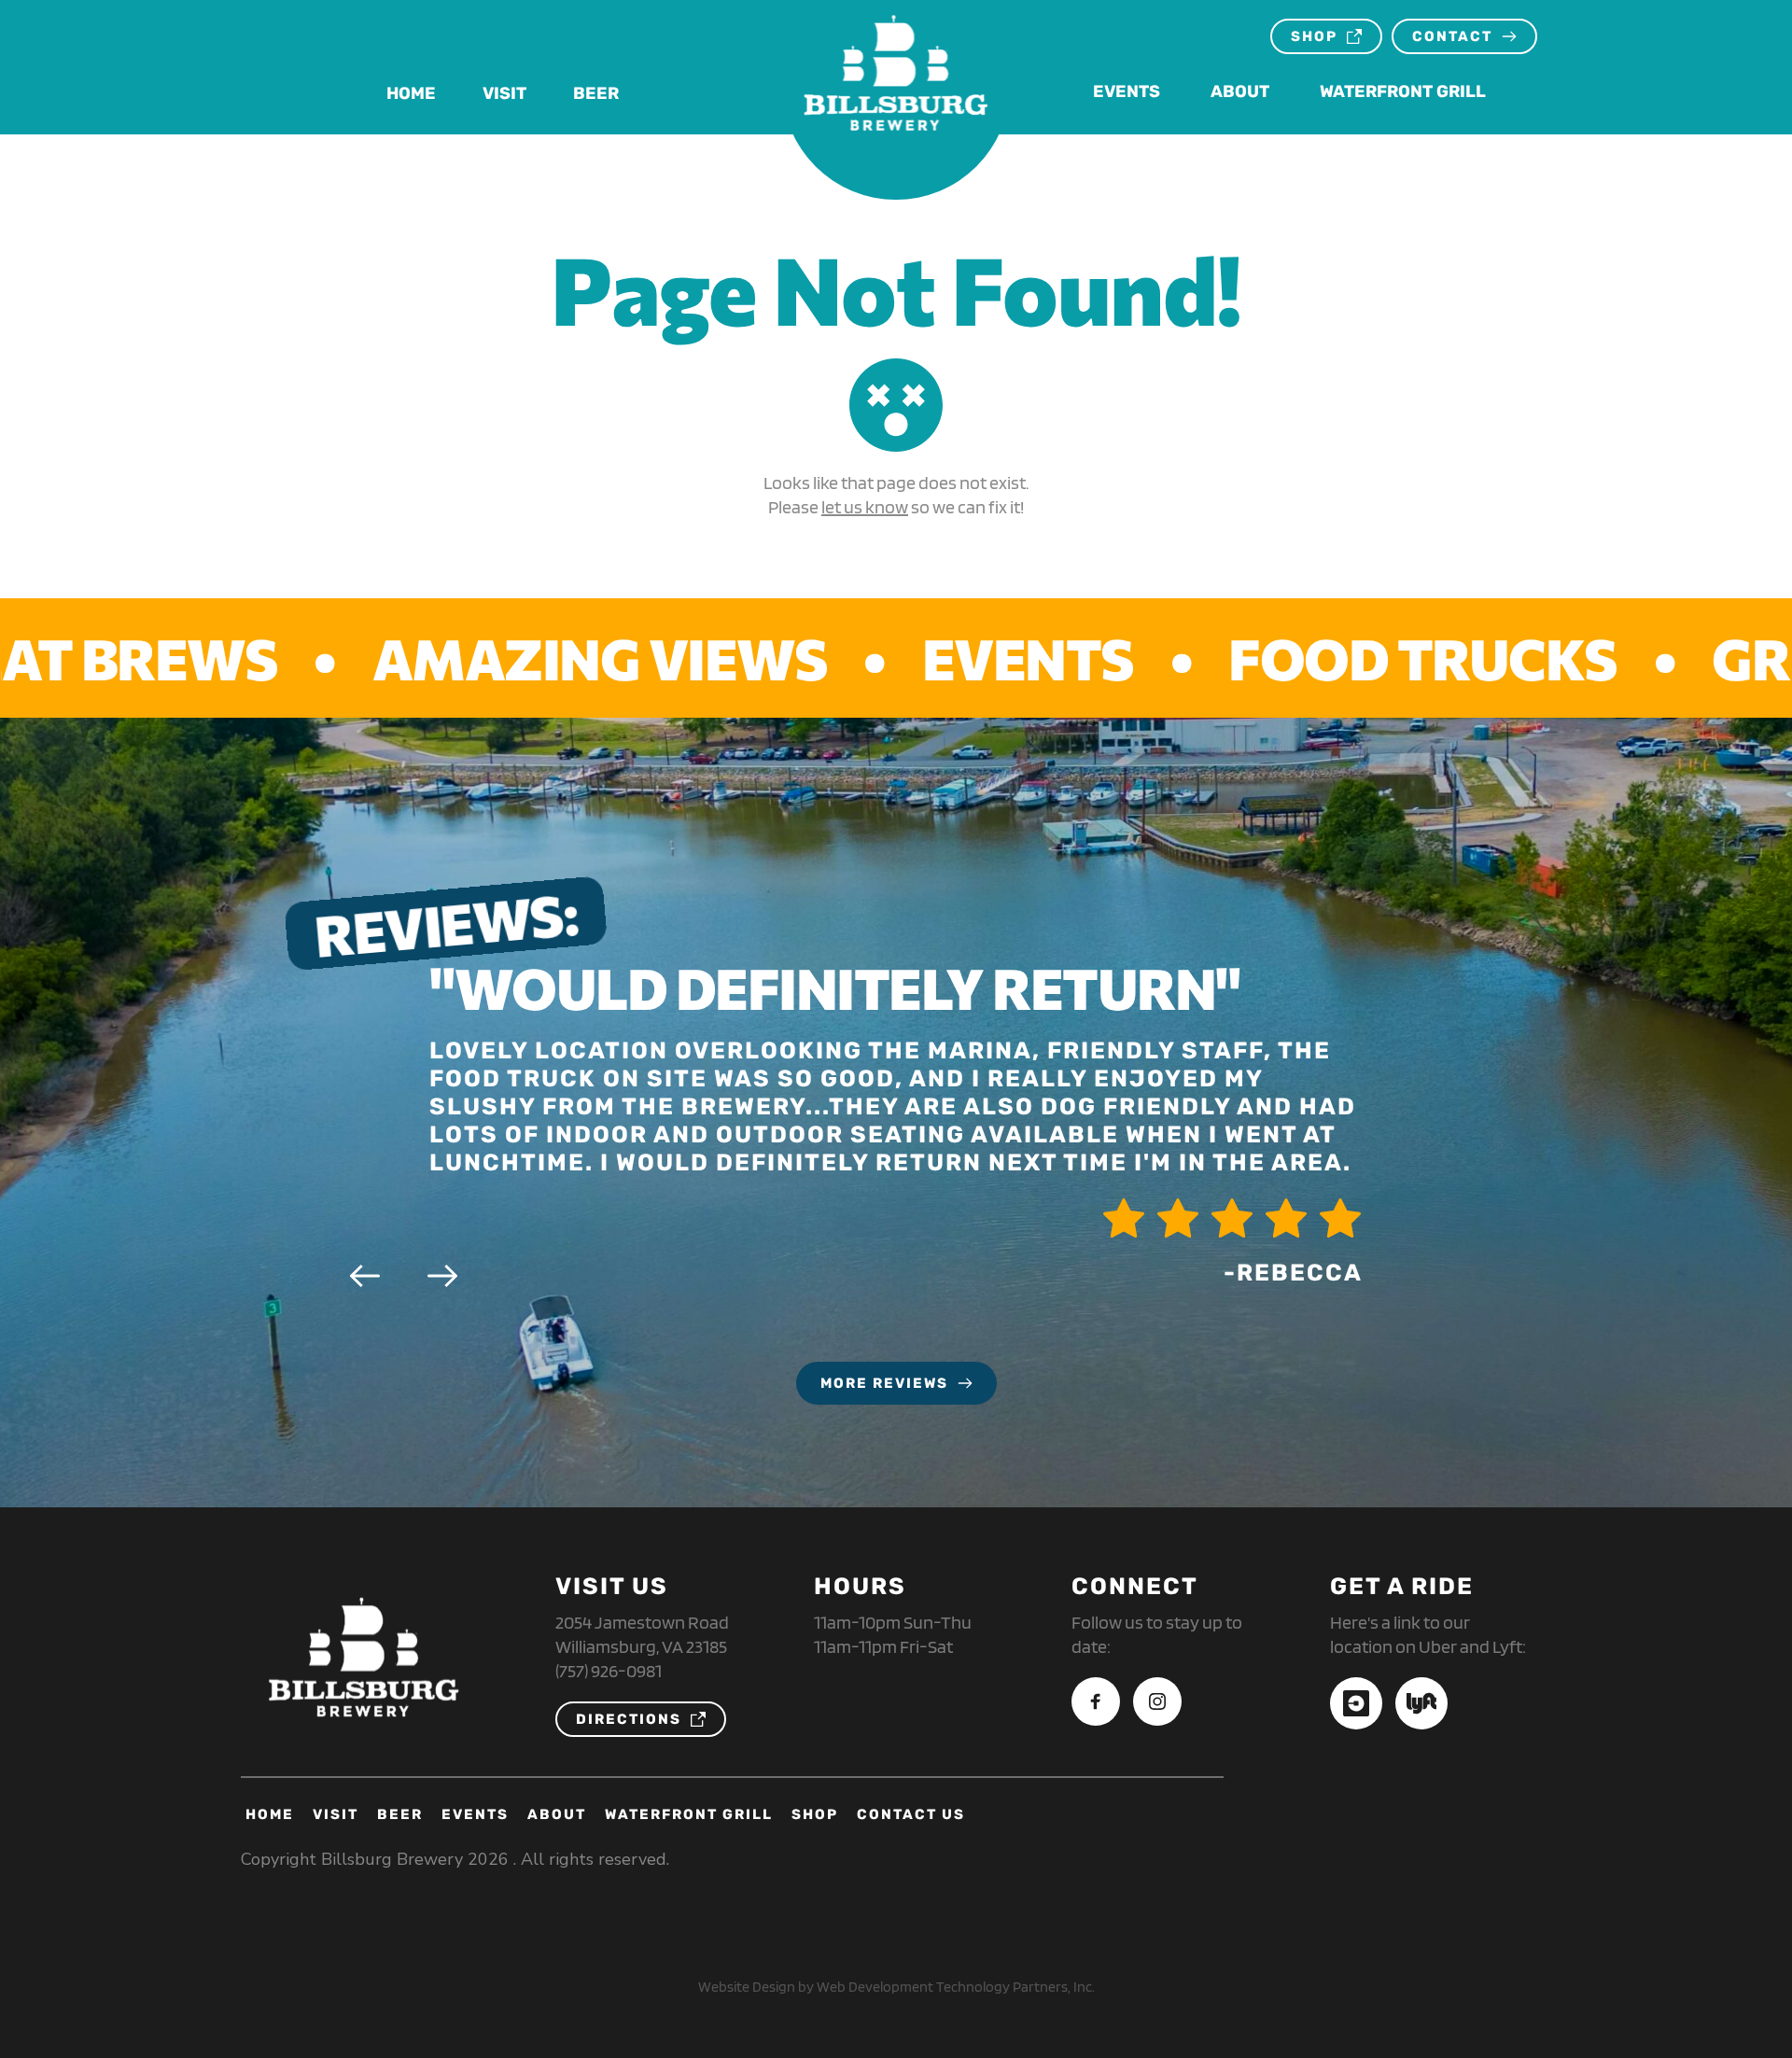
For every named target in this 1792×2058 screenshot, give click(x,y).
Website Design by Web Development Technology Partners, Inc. (896, 1987)
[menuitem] (411, 94)
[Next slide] (442, 1276)
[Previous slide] (365, 1276)
